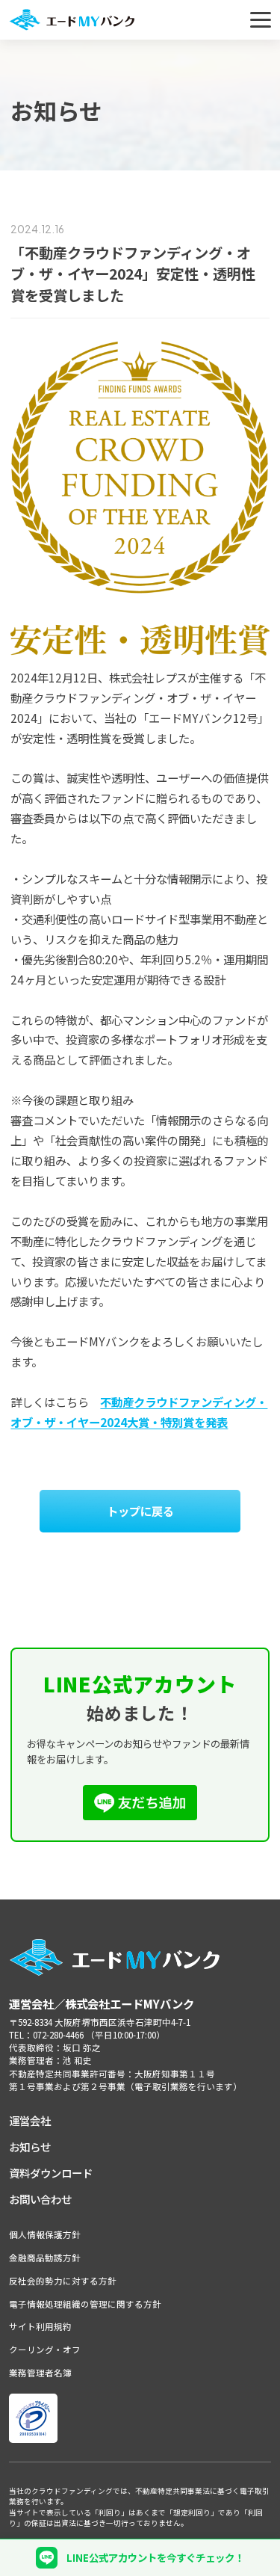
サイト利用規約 (40, 2326)
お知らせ (30, 2147)
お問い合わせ (40, 2199)
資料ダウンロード (51, 2173)
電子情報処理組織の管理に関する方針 (85, 2304)
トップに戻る (140, 1511)
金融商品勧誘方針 (45, 2258)
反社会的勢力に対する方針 (63, 2281)
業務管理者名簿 (40, 2373)
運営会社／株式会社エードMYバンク (102, 2003)
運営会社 (30, 2120)
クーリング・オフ (45, 2349)
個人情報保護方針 (45, 2234)
